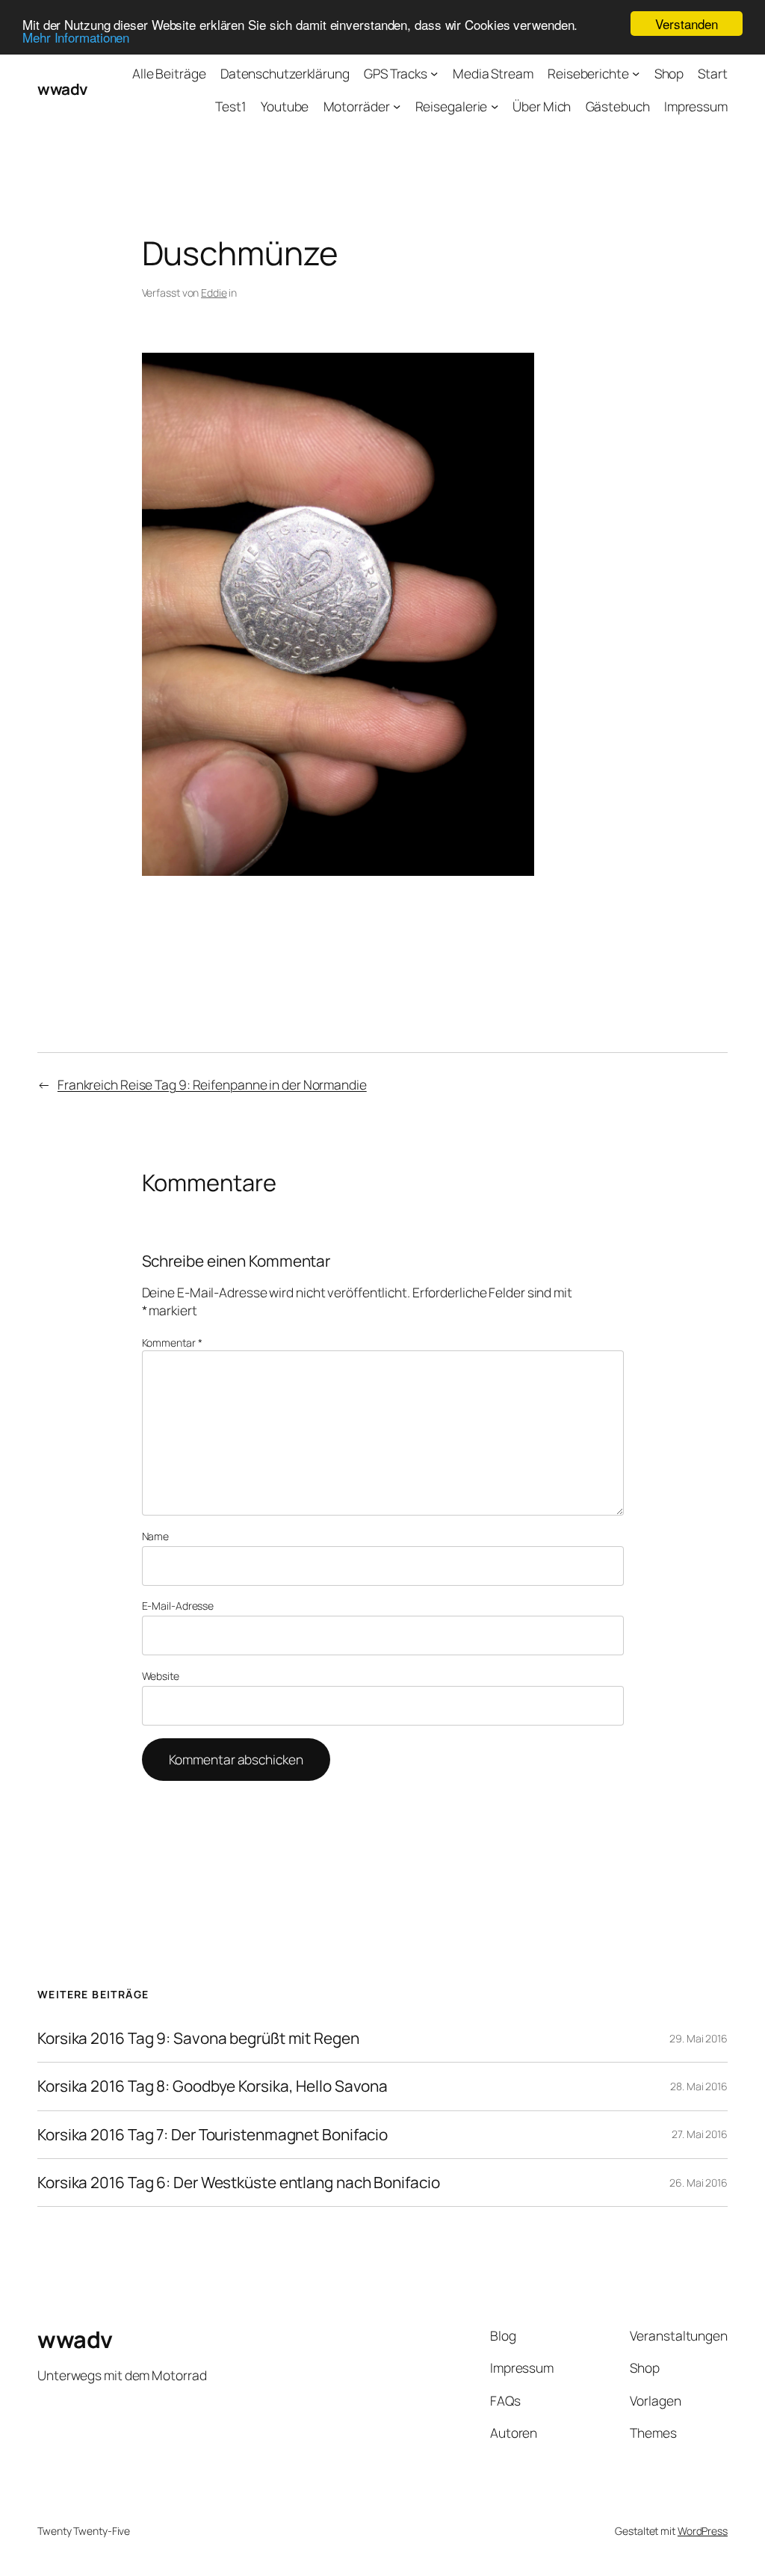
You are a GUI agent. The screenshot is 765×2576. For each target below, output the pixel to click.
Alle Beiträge (169, 73)
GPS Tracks (396, 73)
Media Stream (493, 73)
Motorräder (357, 106)
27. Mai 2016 (700, 2134)
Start (713, 73)
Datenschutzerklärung (285, 73)
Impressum (696, 106)
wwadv (62, 89)
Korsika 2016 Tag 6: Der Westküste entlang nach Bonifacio (238, 2183)
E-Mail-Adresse (178, 1606)
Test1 (231, 106)
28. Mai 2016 (699, 2086)
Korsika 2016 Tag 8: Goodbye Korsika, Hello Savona (213, 2086)
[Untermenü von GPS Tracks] (434, 73)
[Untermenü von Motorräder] (397, 105)
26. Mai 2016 (699, 2183)
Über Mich (542, 106)
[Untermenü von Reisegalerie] (495, 105)
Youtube (285, 106)
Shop (669, 73)
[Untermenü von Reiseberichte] (636, 73)
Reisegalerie (452, 106)
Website (161, 1676)
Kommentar (172, 1343)
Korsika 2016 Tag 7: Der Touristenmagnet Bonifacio (213, 2135)
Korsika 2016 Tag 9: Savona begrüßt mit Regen (198, 2038)
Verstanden (686, 24)
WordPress (703, 2531)
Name (156, 1536)
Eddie (214, 293)
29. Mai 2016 (699, 2038)
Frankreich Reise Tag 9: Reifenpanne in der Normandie (212, 1084)
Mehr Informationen (76, 37)
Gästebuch (618, 106)
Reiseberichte (588, 73)
